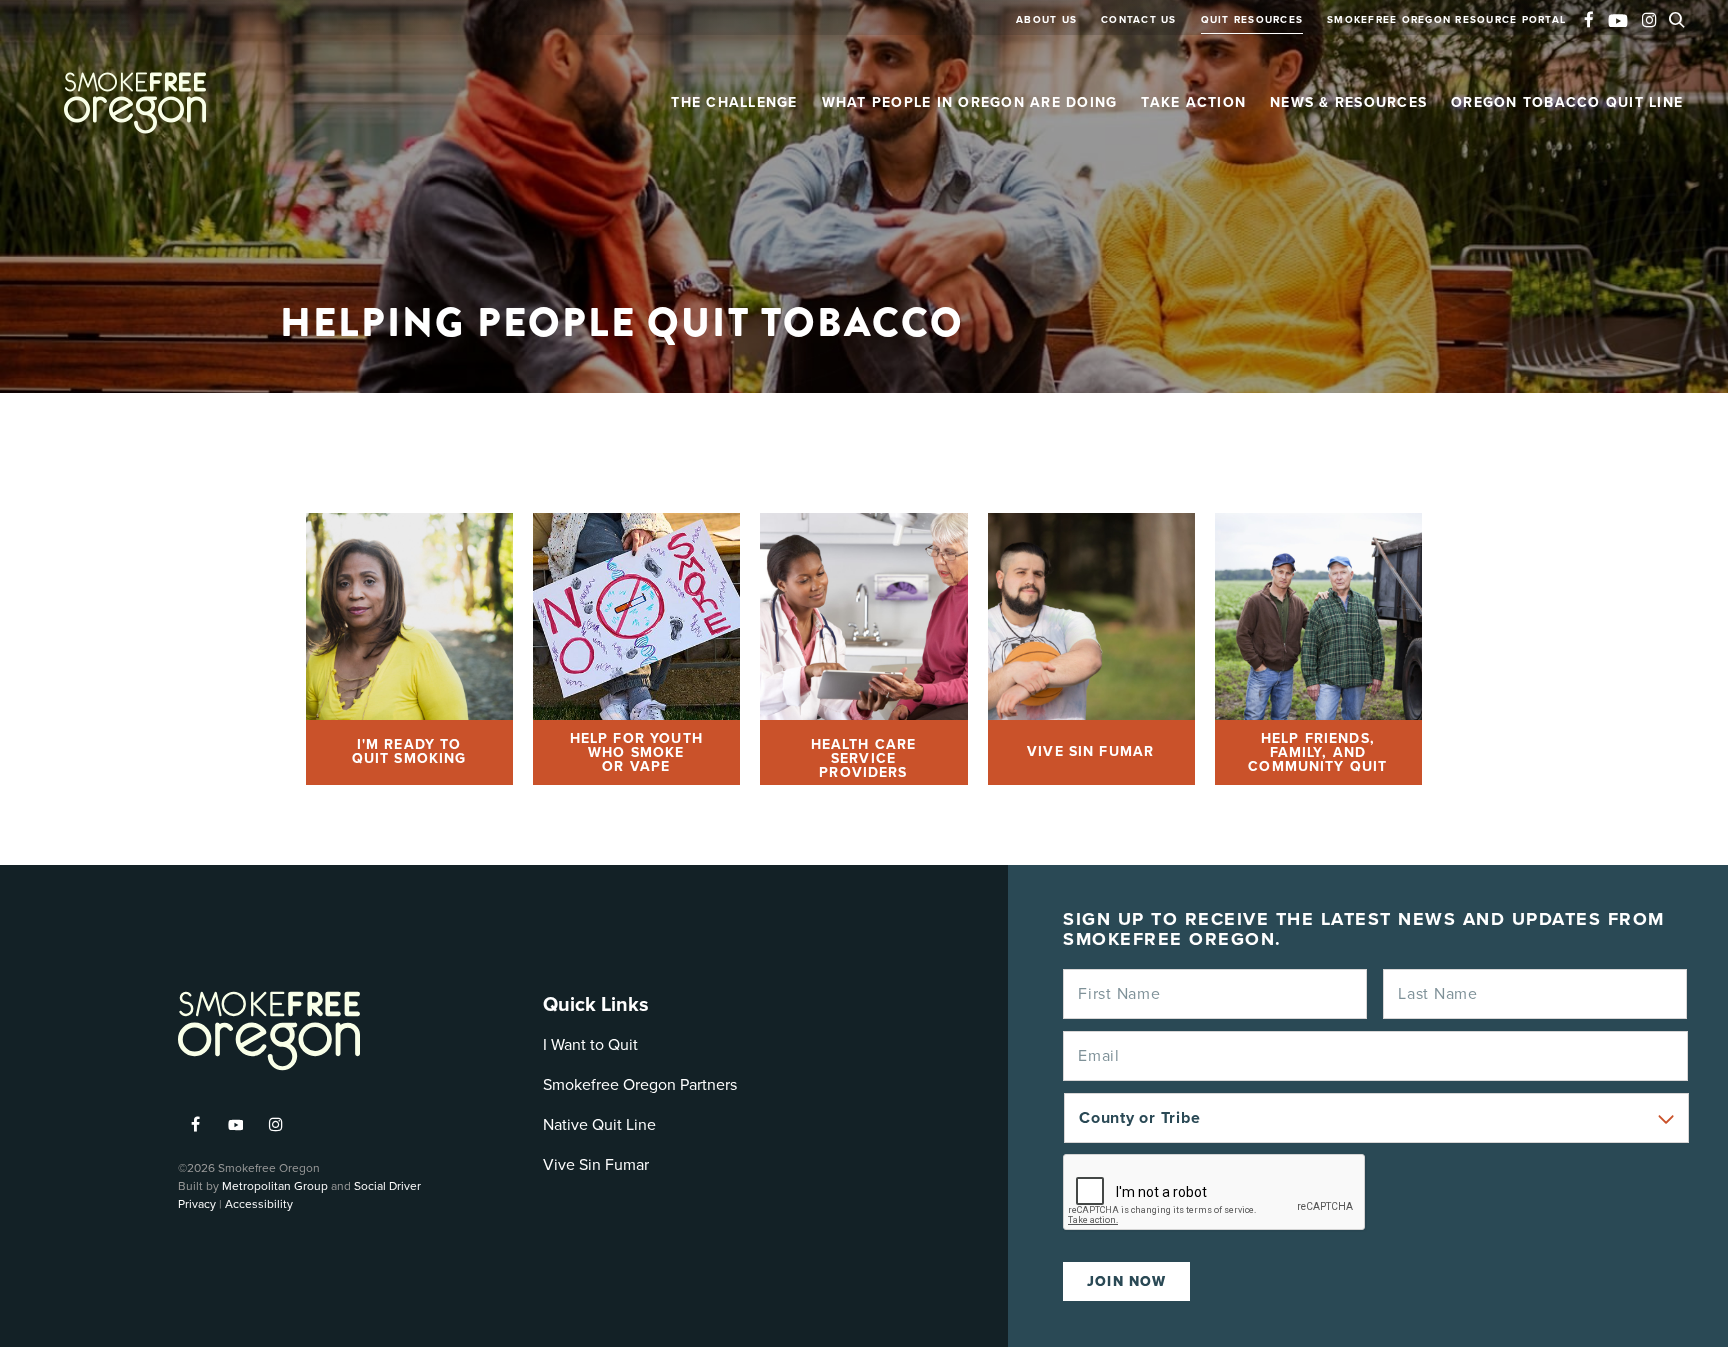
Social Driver (387, 1186)
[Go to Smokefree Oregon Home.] (135, 103)
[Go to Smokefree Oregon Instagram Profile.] (1649, 21)
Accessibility (259, 1204)
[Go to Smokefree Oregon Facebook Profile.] (1589, 21)
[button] (1682, 18)
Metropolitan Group (275, 1186)
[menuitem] (1046, 30)
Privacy (197, 1204)
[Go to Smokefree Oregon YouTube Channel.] (1618, 16)
